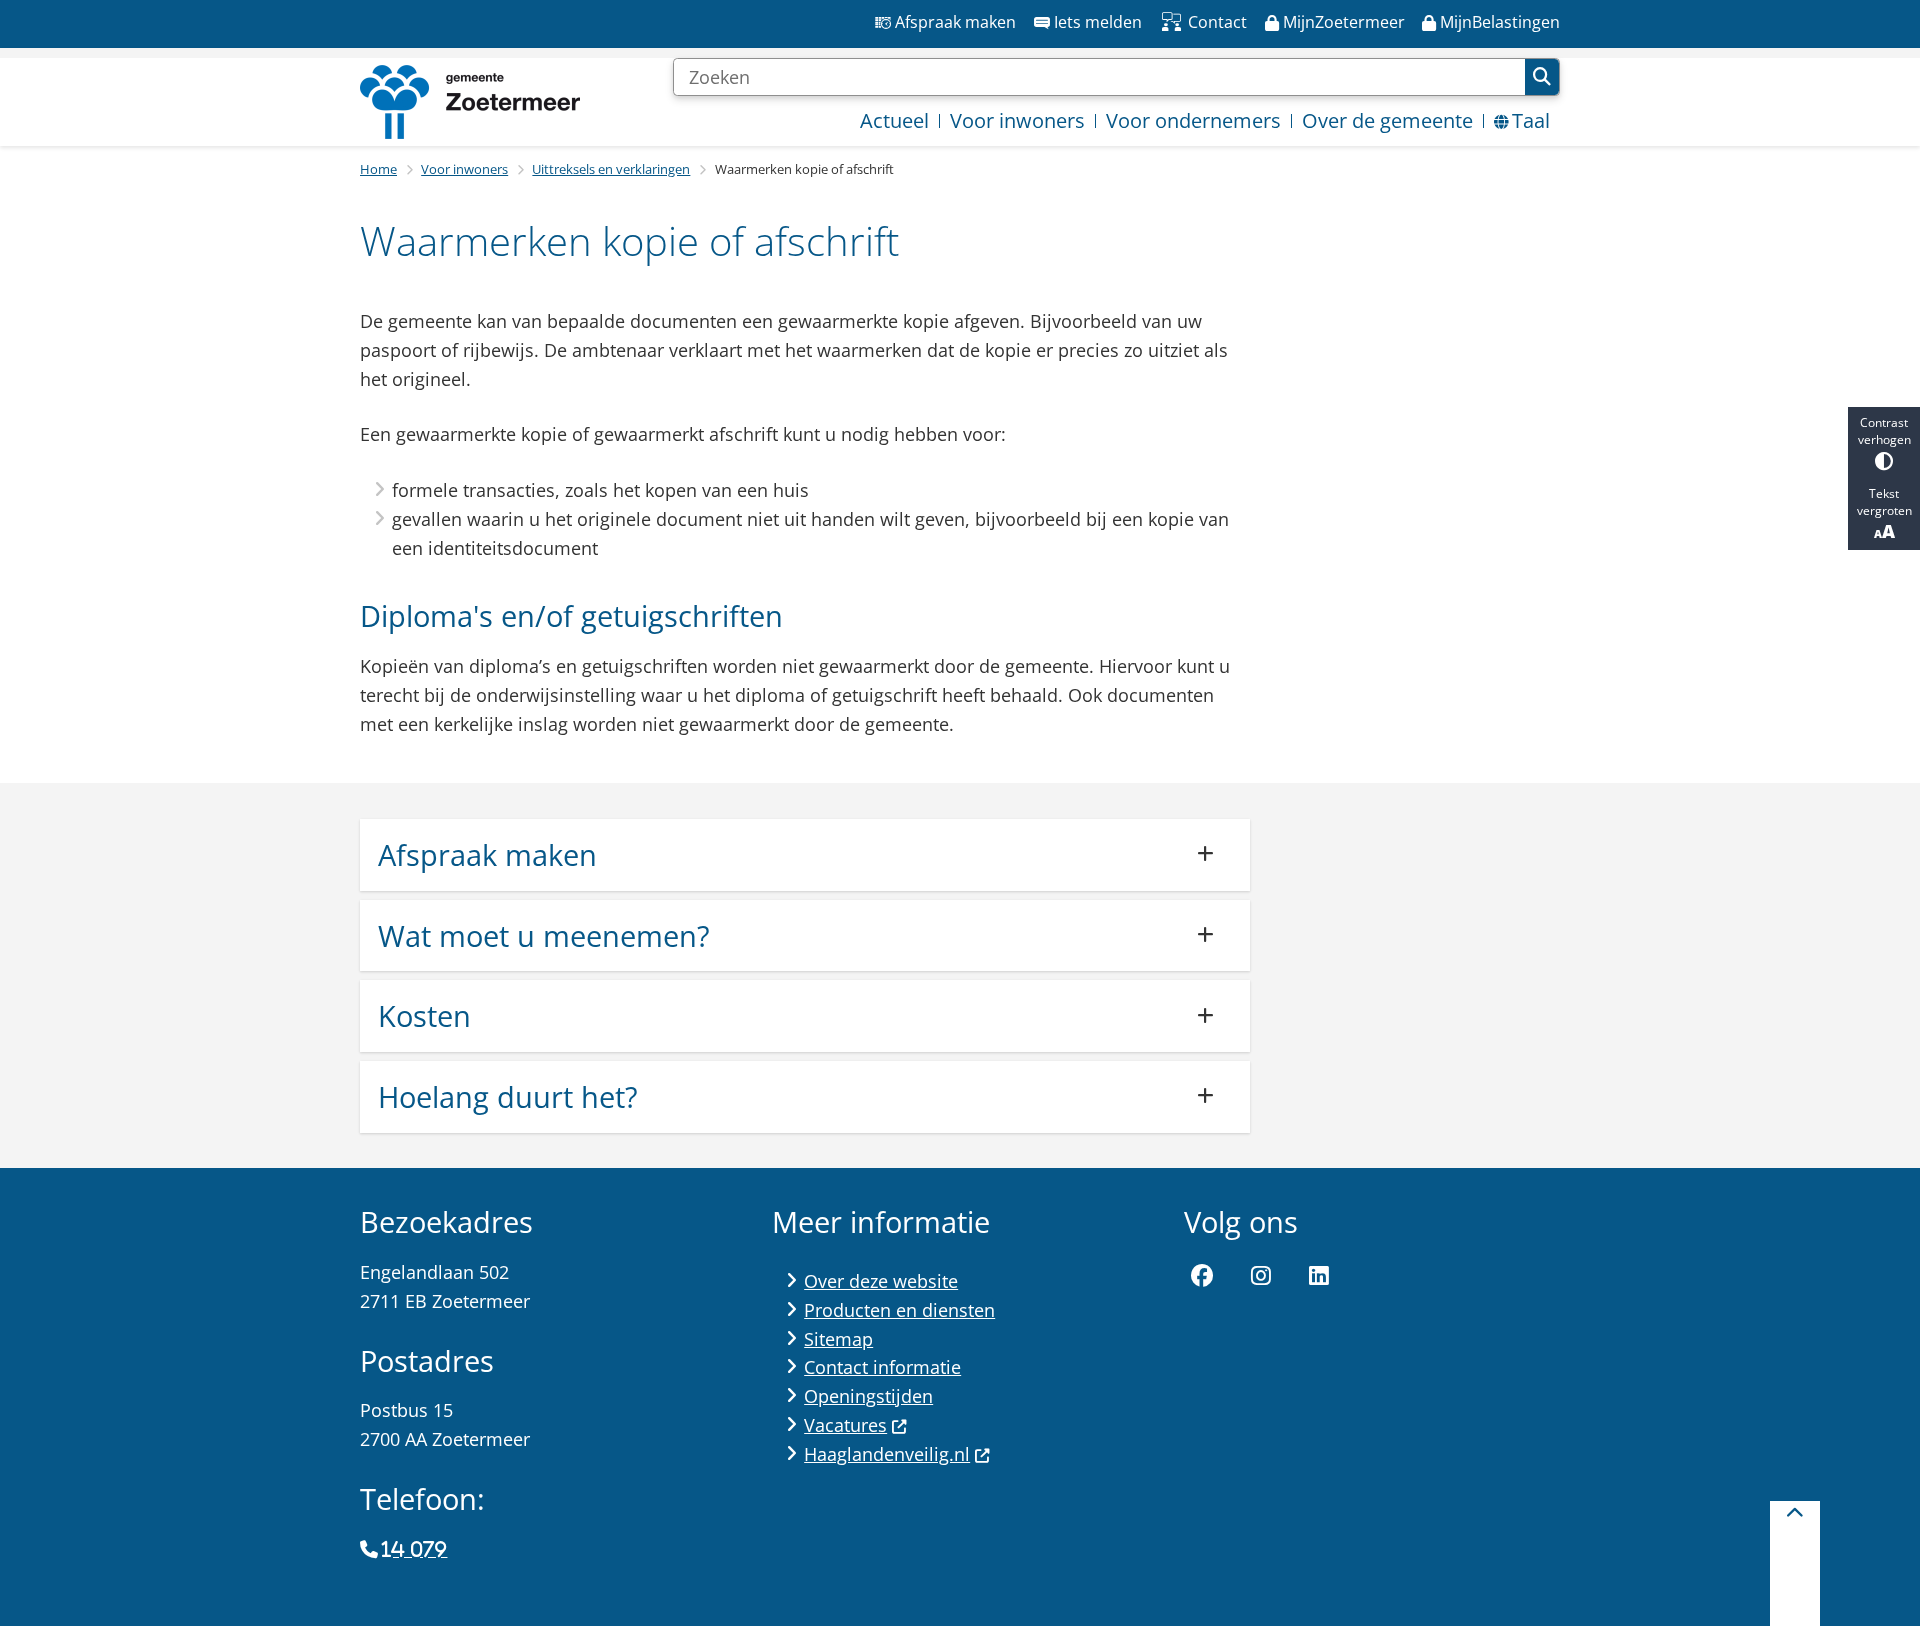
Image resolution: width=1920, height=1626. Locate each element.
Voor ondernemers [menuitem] (1193, 120)
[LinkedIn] (1319, 1276)
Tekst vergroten (1884, 502)
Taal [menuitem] (1531, 120)
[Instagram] (1261, 1276)
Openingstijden (868, 1396)
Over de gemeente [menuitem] (1387, 120)
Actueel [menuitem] (894, 120)
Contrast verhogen (1884, 431)
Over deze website (881, 1281)
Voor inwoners (464, 169)
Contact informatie (882, 1367)
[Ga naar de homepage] (470, 102)
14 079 (414, 1550)
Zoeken (1542, 77)
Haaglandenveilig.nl (887, 1454)
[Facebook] (1202, 1276)
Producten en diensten (899, 1310)
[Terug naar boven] (1795, 1563)
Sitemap (838, 1339)
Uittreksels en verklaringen (611, 169)
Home (378, 169)
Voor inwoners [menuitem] (1017, 120)
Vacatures (845, 1425)
